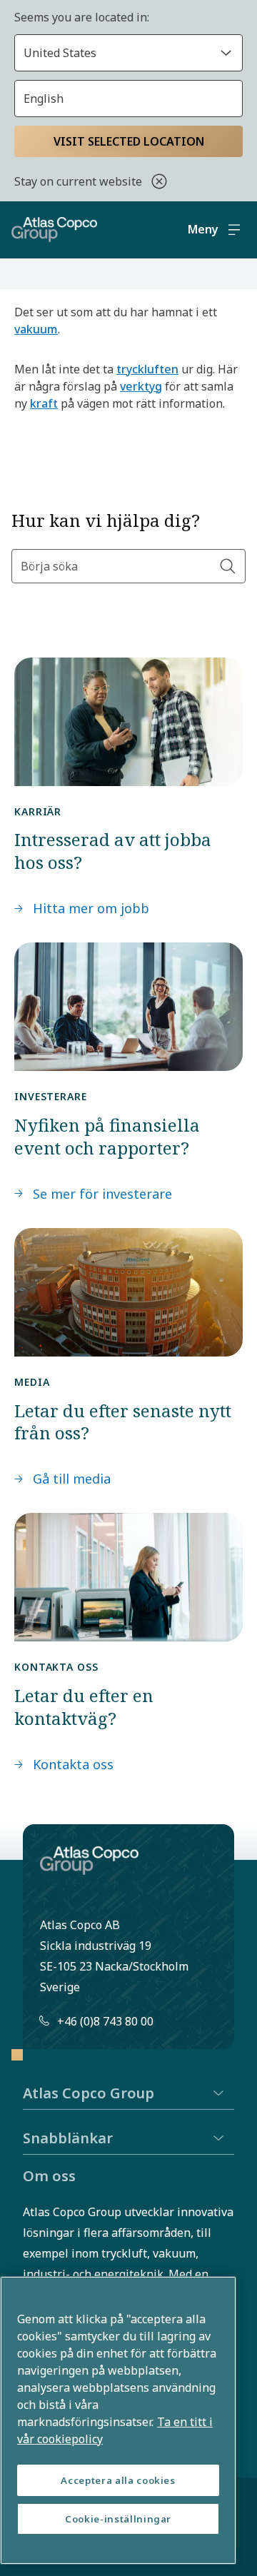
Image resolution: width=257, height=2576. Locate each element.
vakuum (36, 329)
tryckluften (147, 369)
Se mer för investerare (102, 1194)
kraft (44, 403)
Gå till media (72, 1479)
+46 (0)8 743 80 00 (105, 2021)
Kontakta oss (73, 1764)
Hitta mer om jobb (91, 908)
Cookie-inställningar (118, 2519)
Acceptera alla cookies (118, 2480)
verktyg (141, 386)
